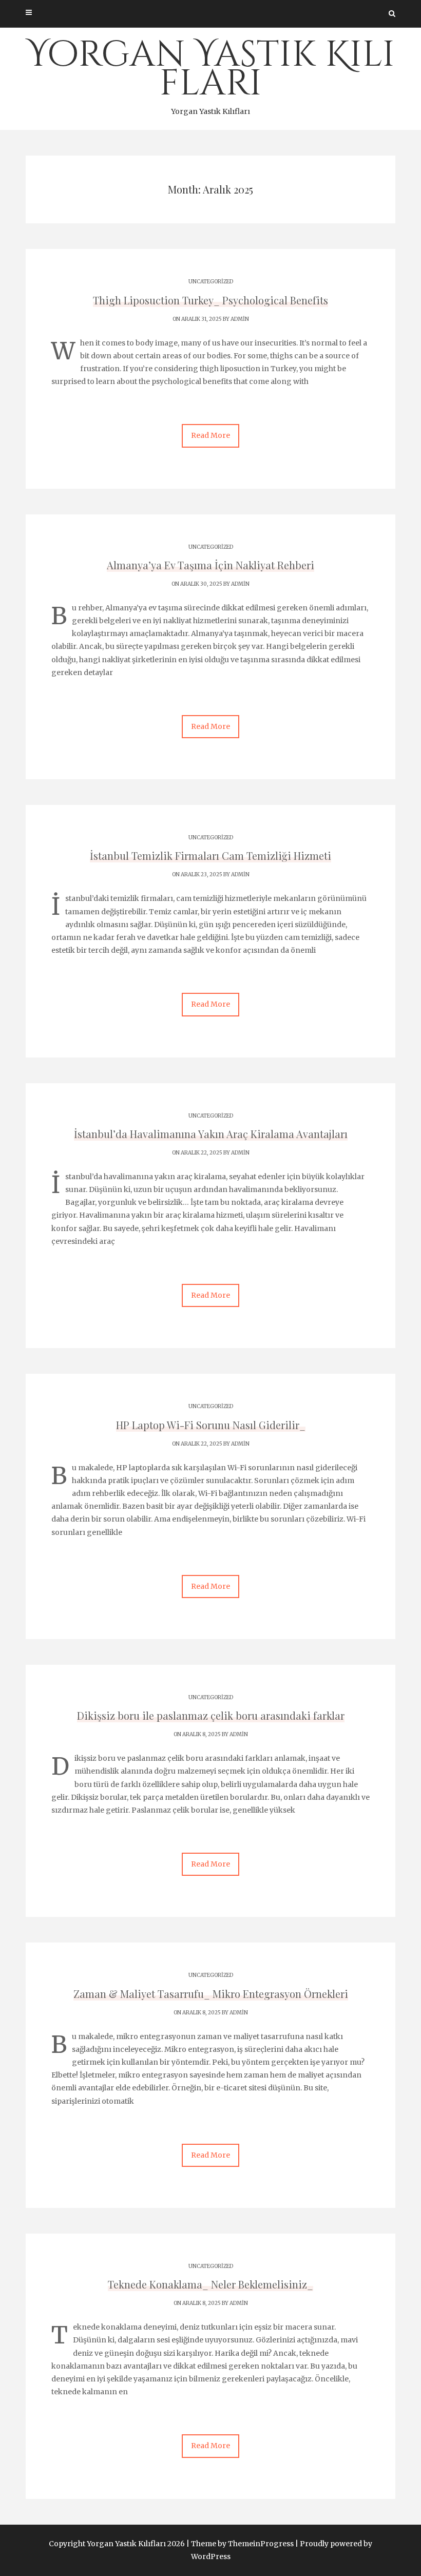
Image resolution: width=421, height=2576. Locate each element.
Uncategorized (211, 282)
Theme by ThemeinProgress (242, 2544)
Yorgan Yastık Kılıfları (211, 73)
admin (240, 319)
